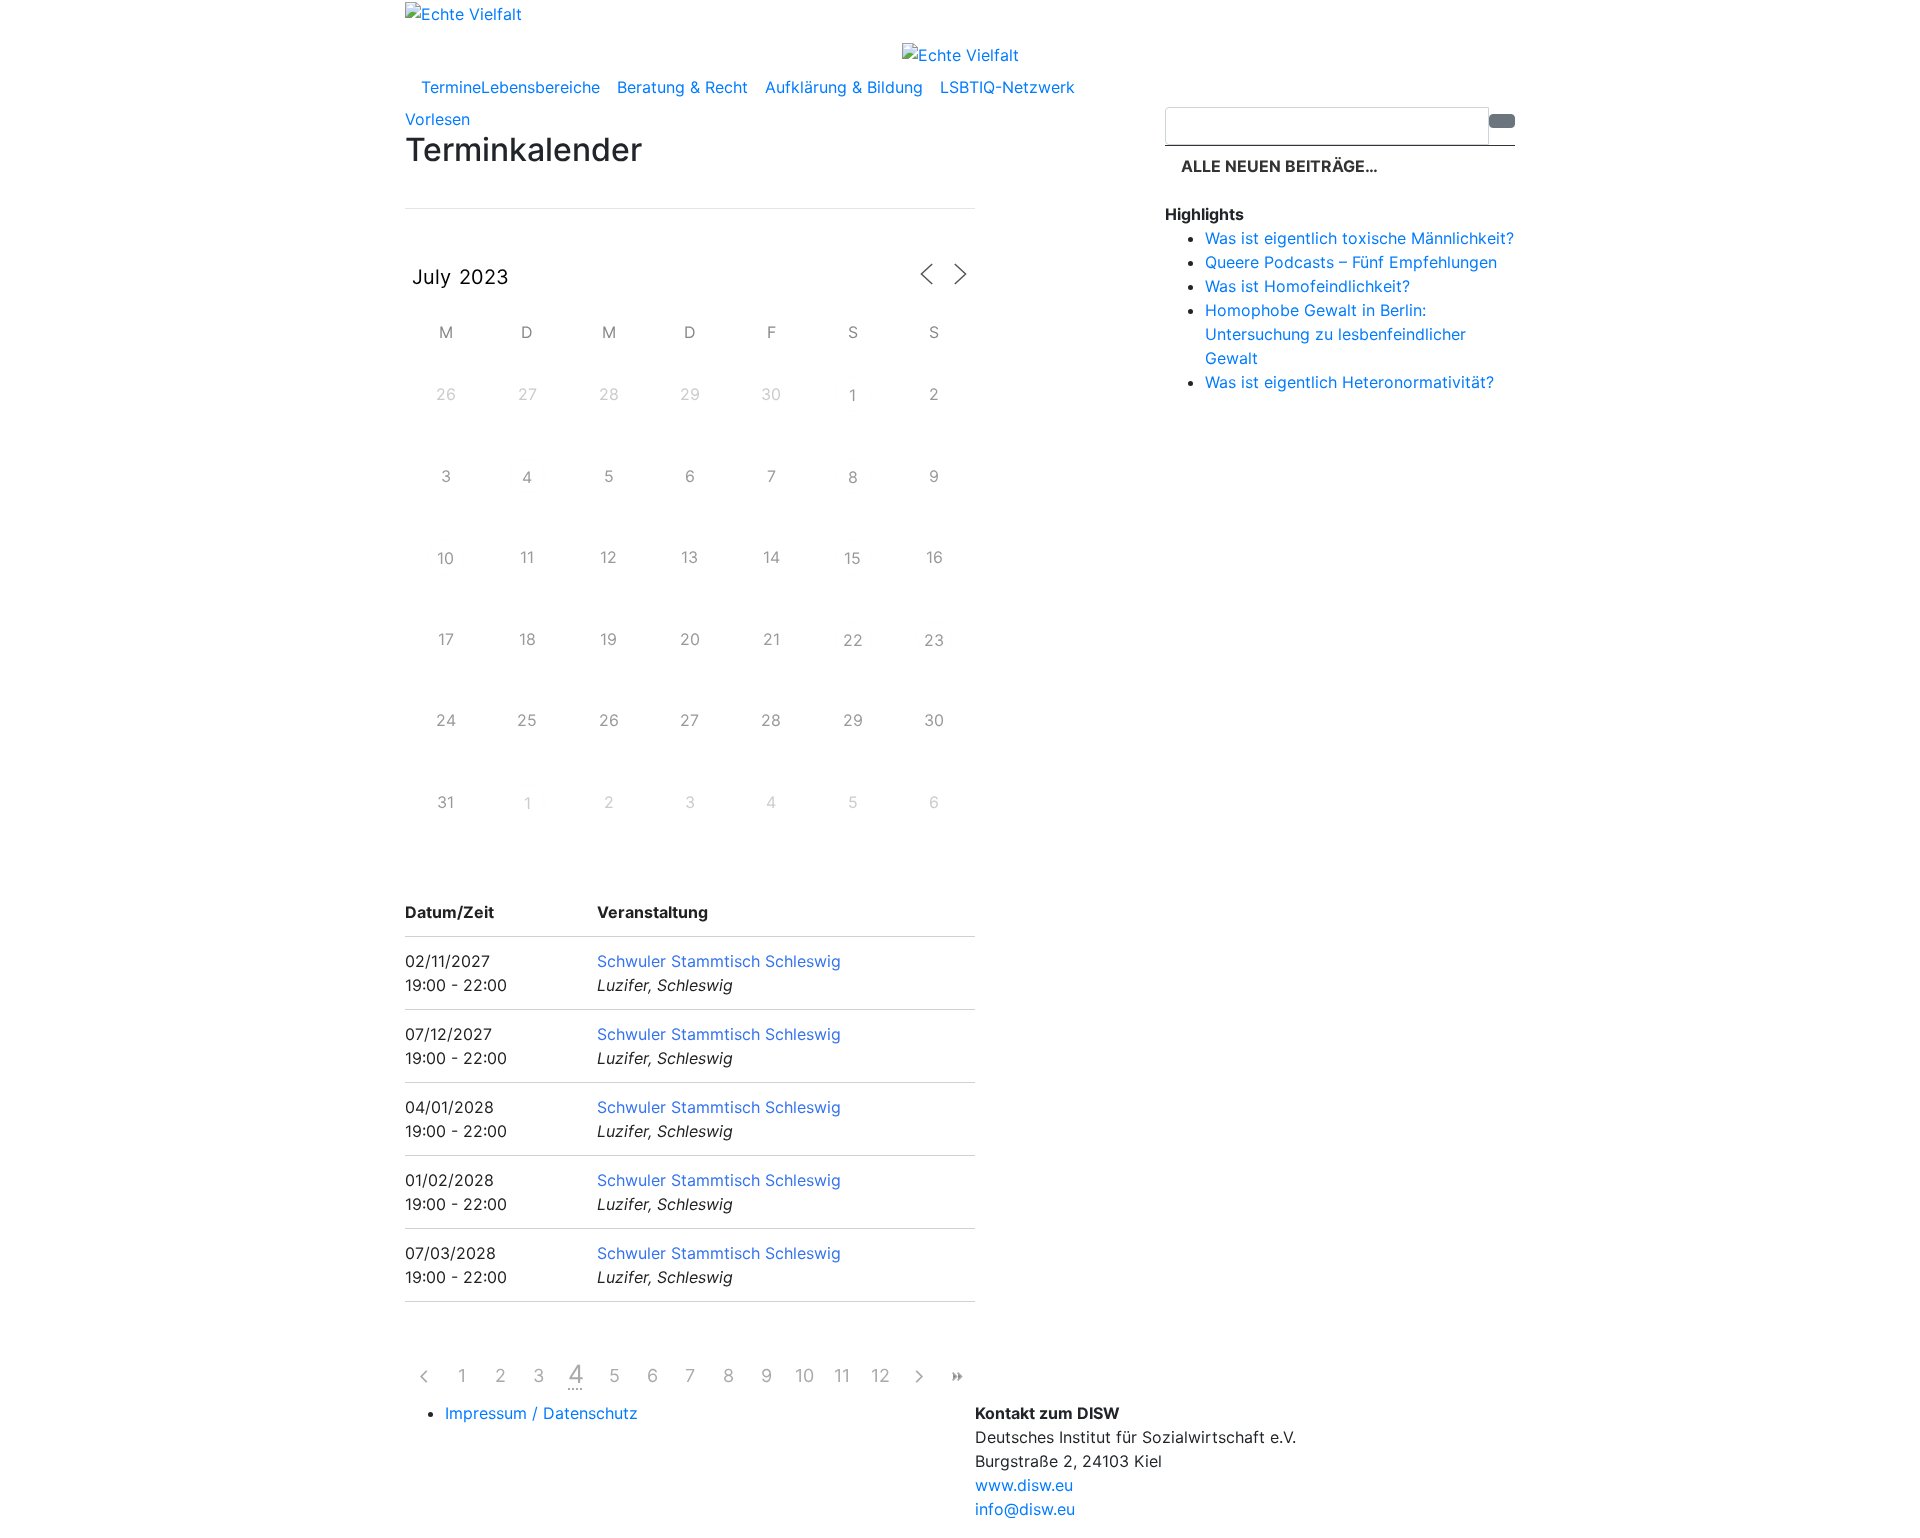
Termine (451, 87)
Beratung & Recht (685, 87)
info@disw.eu (1025, 1509)
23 (934, 640)
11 (842, 1375)
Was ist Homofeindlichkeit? (1307, 286)
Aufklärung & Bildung (846, 87)
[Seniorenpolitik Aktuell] (463, 12)
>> (956, 1376)
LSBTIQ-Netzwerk (1010, 87)
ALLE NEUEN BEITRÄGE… (1277, 166)
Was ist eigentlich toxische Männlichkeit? (1359, 238)
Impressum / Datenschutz (541, 1413)
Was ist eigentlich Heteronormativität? (1349, 382)
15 (852, 558)
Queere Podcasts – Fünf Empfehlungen (1351, 262)
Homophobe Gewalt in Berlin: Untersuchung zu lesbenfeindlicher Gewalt (1335, 334)
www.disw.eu (1024, 1485)
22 (853, 640)
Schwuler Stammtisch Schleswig (719, 961)
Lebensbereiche (543, 87)
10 (445, 558)
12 (880, 1375)
